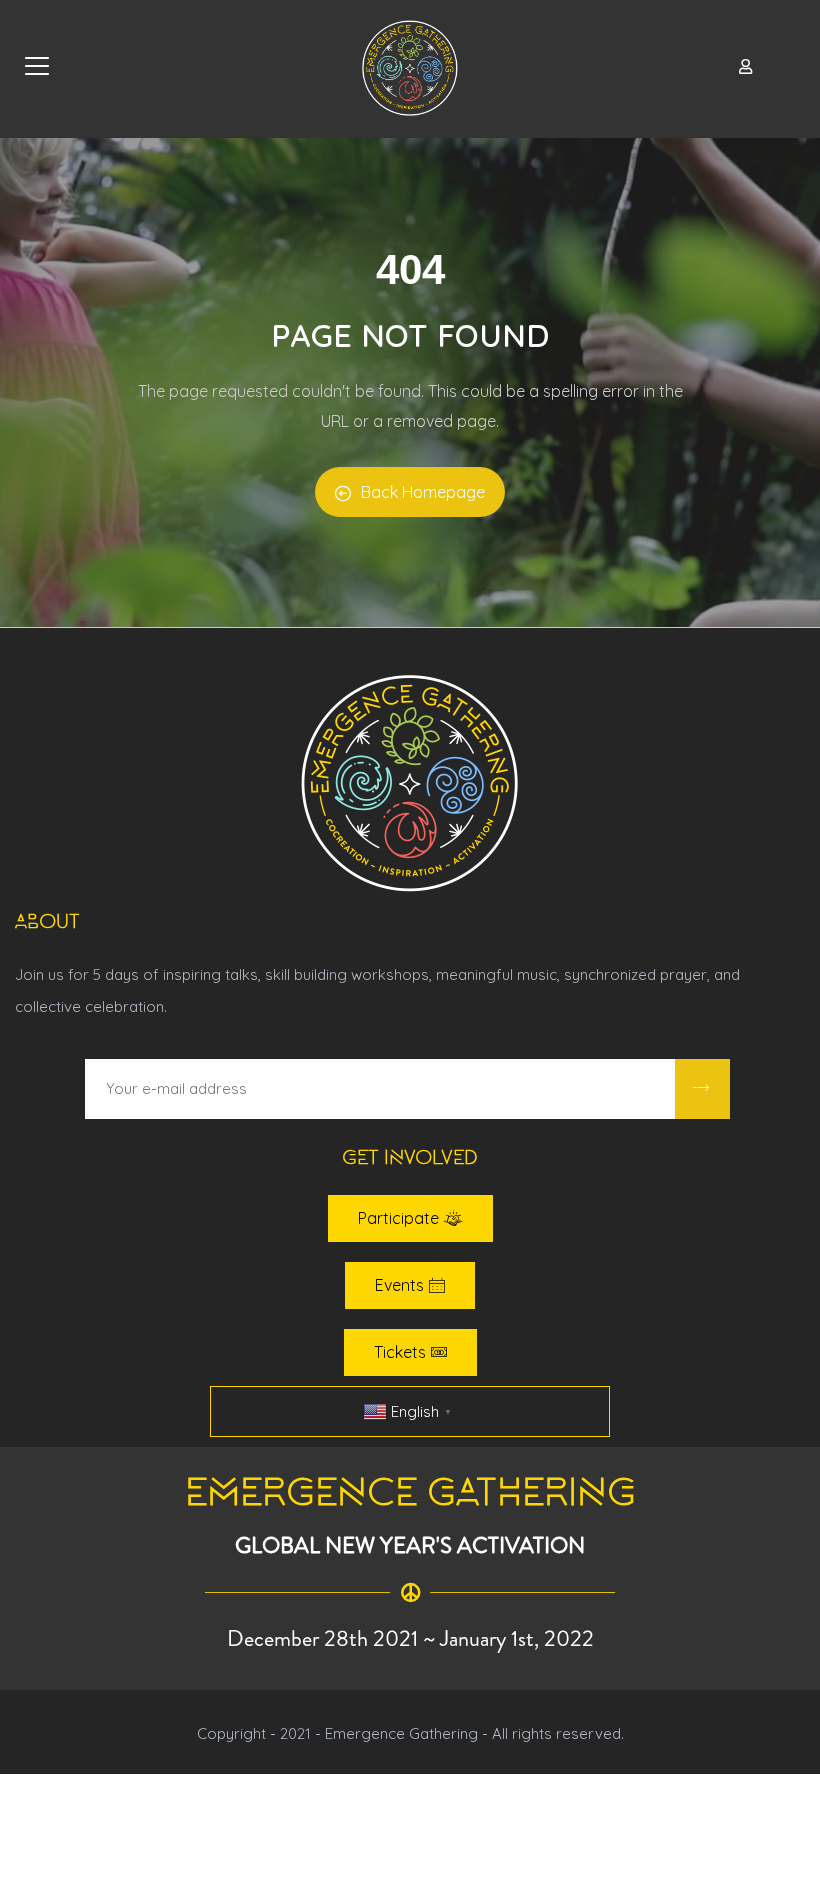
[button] (410, 1218)
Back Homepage (423, 492)
